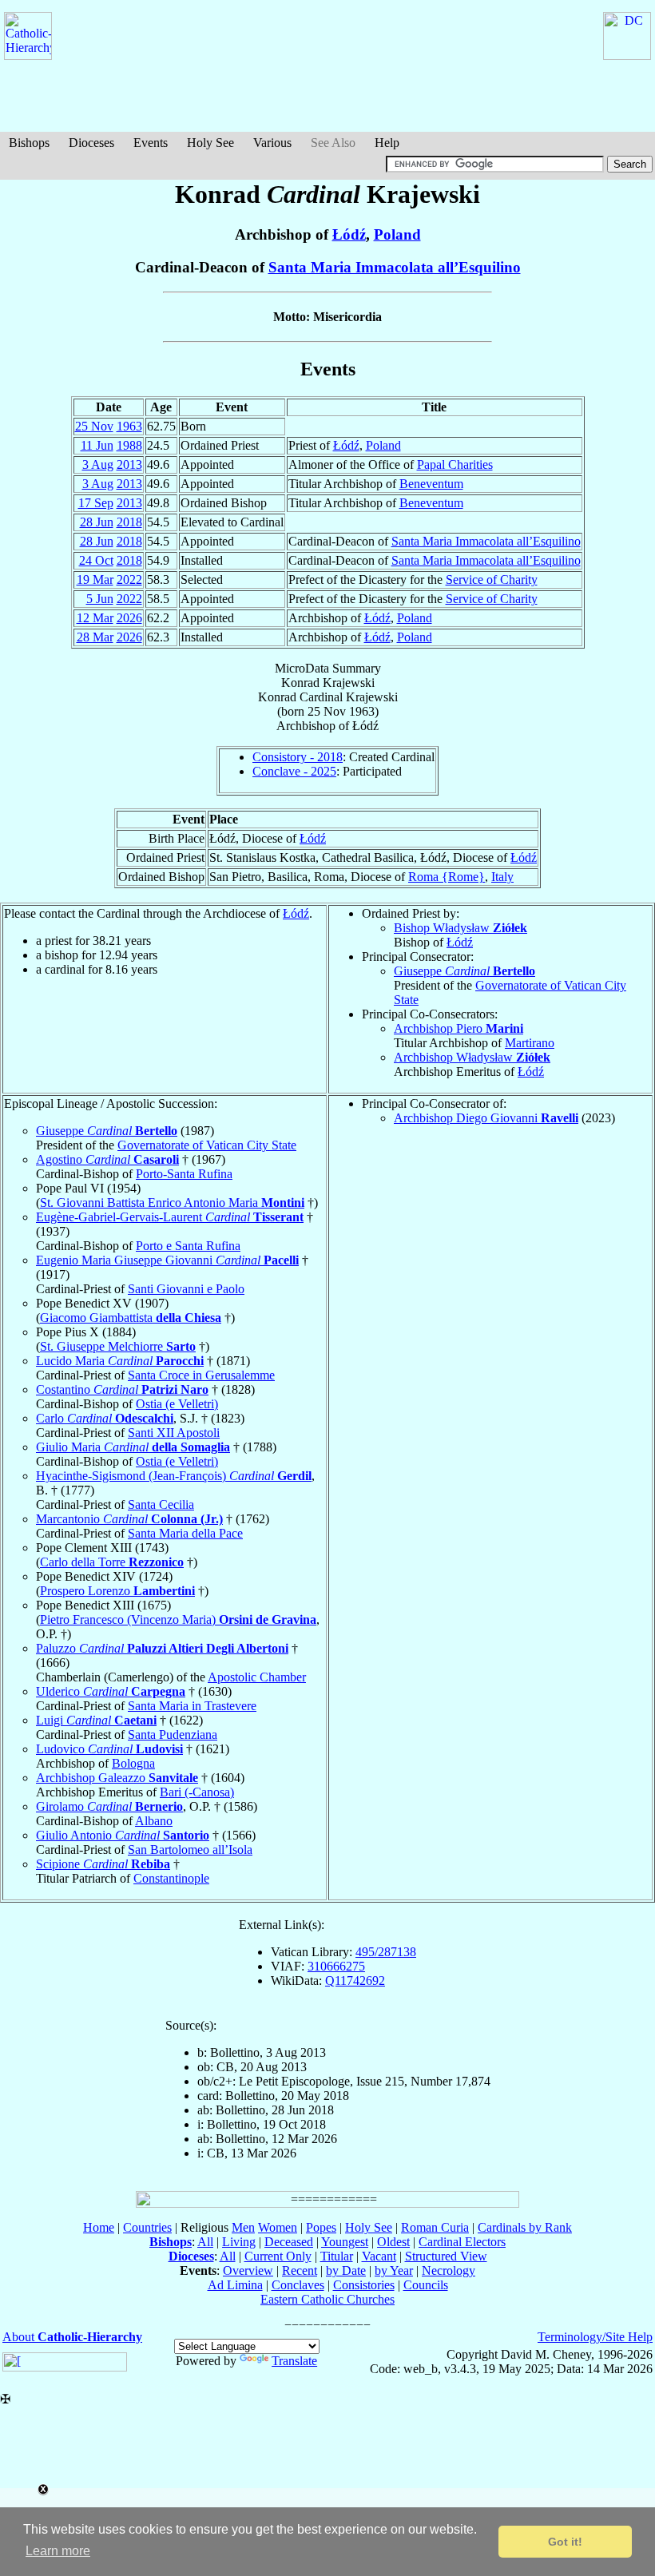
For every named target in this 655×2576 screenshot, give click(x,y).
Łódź (349, 234)
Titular (337, 2256)
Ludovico (109, 1749)
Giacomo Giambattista (131, 1318)
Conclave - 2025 (294, 771)
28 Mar (95, 637)
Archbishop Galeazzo (117, 1778)
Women (278, 2227)
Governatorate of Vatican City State (207, 1145)
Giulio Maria (133, 1447)
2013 (129, 464)
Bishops (29, 143)
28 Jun (97, 522)
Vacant (379, 2256)
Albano (154, 1821)
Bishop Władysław (460, 928)
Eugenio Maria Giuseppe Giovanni (167, 1260)
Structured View (446, 2256)
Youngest (345, 2242)
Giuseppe (464, 971)
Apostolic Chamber (257, 1677)
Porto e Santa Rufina (188, 1246)
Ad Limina (235, 2285)
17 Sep (96, 503)
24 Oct (96, 560)
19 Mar (95, 580)
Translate (294, 2361)
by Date (346, 2270)
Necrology (449, 2270)
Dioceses (91, 143)
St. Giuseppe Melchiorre (118, 1346)
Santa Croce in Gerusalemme (201, 1375)
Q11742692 (355, 1981)
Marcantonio (129, 1519)
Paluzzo (162, 1648)
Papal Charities (455, 464)
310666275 (336, 1966)
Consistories (364, 2285)
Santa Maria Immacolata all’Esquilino (395, 267)
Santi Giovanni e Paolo (186, 1289)
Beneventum (431, 484)
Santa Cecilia (161, 1504)
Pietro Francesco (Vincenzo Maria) (178, 1619)
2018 (129, 522)
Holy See (210, 143)
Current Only (278, 2256)
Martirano (530, 1043)
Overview (248, 2270)
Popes (321, 2227)
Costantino (122, 1389)
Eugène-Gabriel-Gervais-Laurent (170, 1217)
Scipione (103, 1864)
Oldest (393, 2242)
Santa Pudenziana (173, 1735)
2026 (129, 618)
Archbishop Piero (458, 1028)
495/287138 (386, 1952)
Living (239, 2242)
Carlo (105, 1418)
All (205, 2242)
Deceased (289, 2242)
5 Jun (100, 599)
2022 (129, 580)
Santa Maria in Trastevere (192, 1706)
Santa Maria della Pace (185, 1533)
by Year (394, 2270)
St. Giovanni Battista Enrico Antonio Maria (172, 1203)
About (72, 2337)
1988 (129, 445)
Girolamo (109, 1806)
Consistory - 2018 (298, 757)
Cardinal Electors (462, 2242)
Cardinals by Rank (525, 2227)
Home (99, 2227)
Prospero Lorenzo (117, 1591)
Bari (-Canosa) (197, 1792)
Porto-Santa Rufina (184, 1174)
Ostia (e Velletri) (177, 1404)
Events (151, 143)
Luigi (96, 1720)
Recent (300, 2270)
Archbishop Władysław (472, 1057)
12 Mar (95, 618)
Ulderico (111, 1691)
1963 (129, 426)
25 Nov (94, 426)
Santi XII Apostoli (174, 1433)
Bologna (133, 1763)
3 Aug (98, 464)
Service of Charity (492, 580)
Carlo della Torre (112, 1562)
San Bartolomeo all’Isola (190, 1850)
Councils (426, 2285)
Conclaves (298, 2285)
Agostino (107, 1159)
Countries (147, 2227)
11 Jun (97, 445)
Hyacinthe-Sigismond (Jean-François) (174, 1476)
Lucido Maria (120, 1361)
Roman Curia (435, 2227)
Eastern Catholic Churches (327, 2299)
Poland (397, 234)
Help (387, 143)
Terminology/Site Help (595, 2337)
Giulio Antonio (123, 1835)
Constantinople (171, 1878)
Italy (502, 877)
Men (243, 2227)
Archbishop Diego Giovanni (486, 1118)
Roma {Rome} (447, 877)
